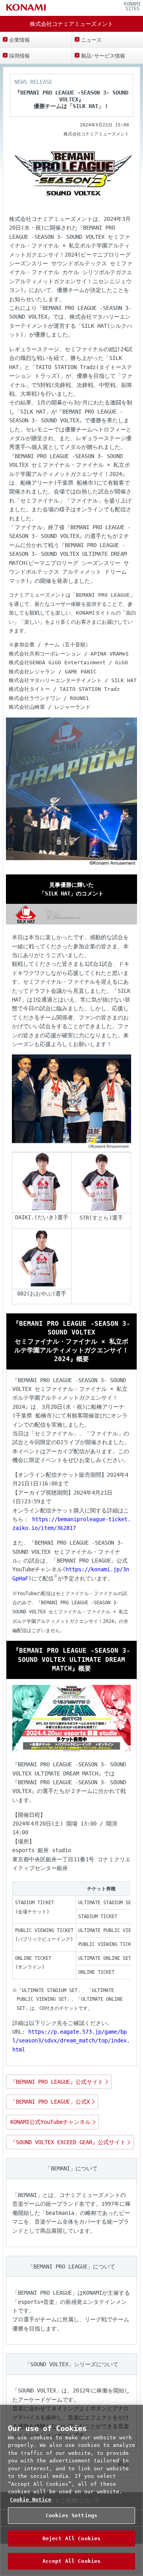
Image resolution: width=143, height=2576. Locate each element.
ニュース (91, 40)
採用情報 (19, 56)
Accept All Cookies (71, 2561)
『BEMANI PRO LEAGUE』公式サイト (57, 2082)
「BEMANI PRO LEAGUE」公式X (50, 2102)
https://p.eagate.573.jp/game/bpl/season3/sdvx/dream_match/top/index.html (71, 2041)
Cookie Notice (31, 2500)
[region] (71, 2490)
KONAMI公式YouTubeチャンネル (50, 2122)
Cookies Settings (71, 2515)
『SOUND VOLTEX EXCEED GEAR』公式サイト (68, 2142)
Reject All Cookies (71, 2538)
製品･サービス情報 (103, 56)
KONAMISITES (132, 7)
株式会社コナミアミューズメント (71, 24)
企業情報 (19, 40)
